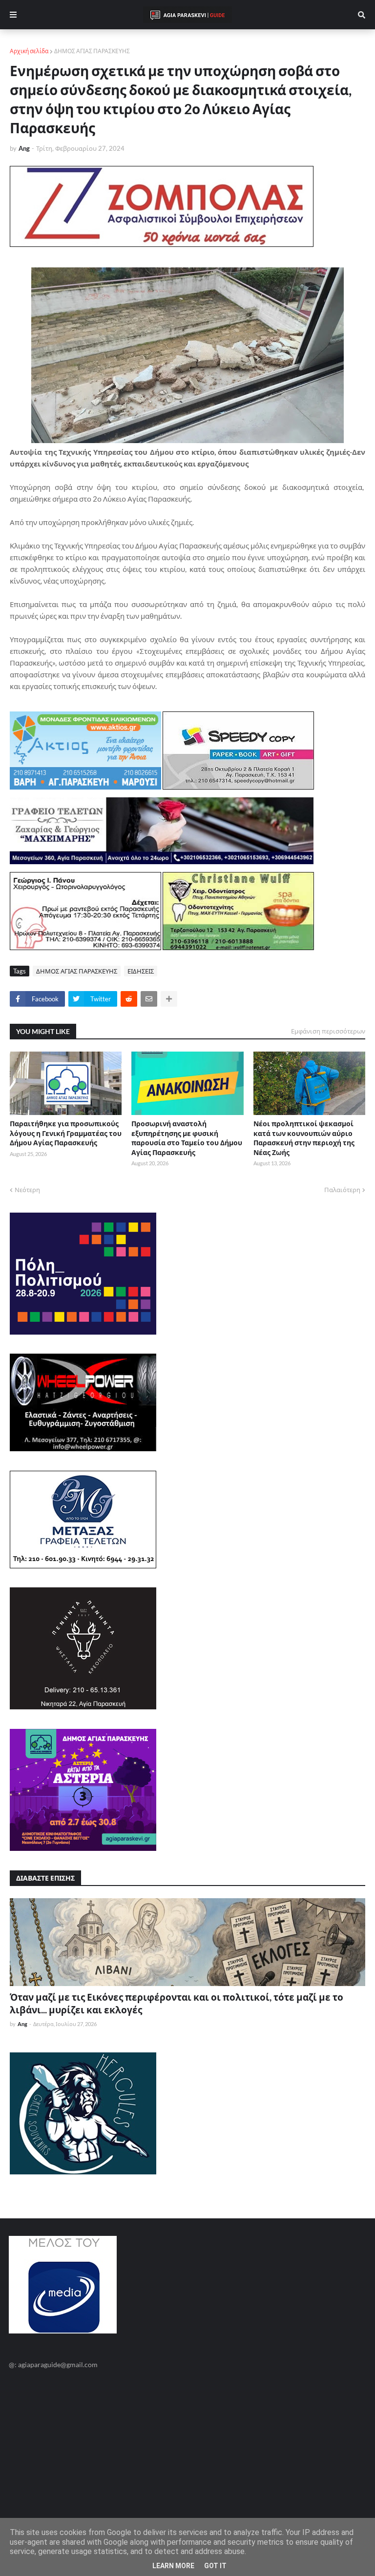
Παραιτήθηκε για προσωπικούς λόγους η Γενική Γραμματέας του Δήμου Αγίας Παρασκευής (66, 1133)
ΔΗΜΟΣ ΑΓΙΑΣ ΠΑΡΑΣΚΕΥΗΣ (92, 51)
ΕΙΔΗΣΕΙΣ (141, 971)
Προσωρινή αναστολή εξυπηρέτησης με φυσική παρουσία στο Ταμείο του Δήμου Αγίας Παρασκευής (187, 1138)
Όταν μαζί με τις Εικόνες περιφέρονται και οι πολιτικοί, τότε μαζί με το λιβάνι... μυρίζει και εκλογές (177, 2004)
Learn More (173, 2566)
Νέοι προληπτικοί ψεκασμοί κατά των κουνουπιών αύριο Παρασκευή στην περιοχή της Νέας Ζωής (304, 1138)
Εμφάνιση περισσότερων (328, 1031)
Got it (215, 2566)
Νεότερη (27, 1190)
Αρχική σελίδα (29, 51)
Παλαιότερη (342, 1190)
